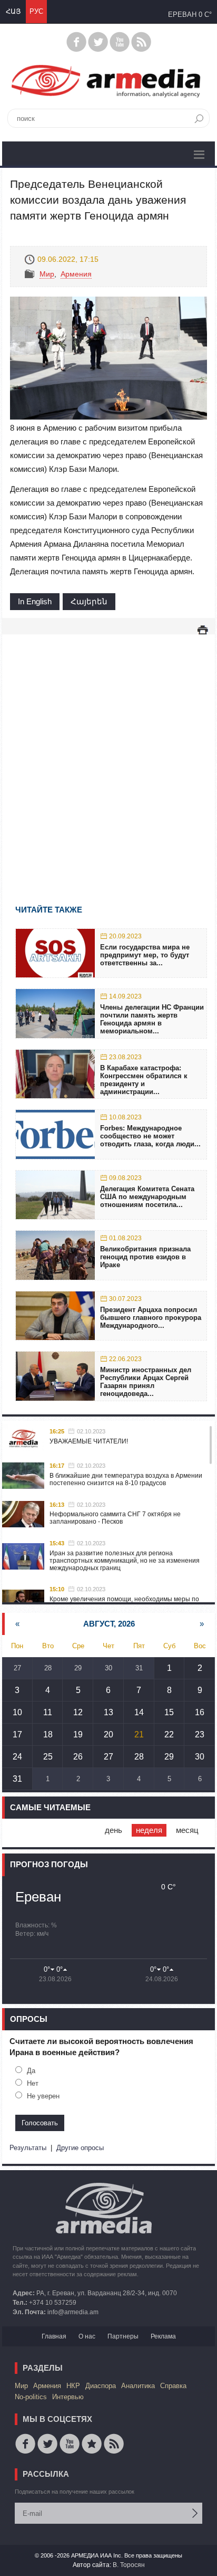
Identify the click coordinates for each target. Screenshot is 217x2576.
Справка (173, 2386)
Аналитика (138, 2386)
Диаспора (101, 2386)
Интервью (68, 2397)
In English (35, 601)
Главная (54, 2336)
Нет (33, 2083)
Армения (76, 274)
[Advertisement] (108, 754)
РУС (36, 11)
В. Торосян (129, 2565)
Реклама (163, 2336)
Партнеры (123, 2336)
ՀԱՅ (13, 11)
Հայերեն (89, 601)
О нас (87, 2336)
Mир (47, 274)
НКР (73, 2386)
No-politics (31, 2397)
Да (31, 2071)
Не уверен (43, 2096)
